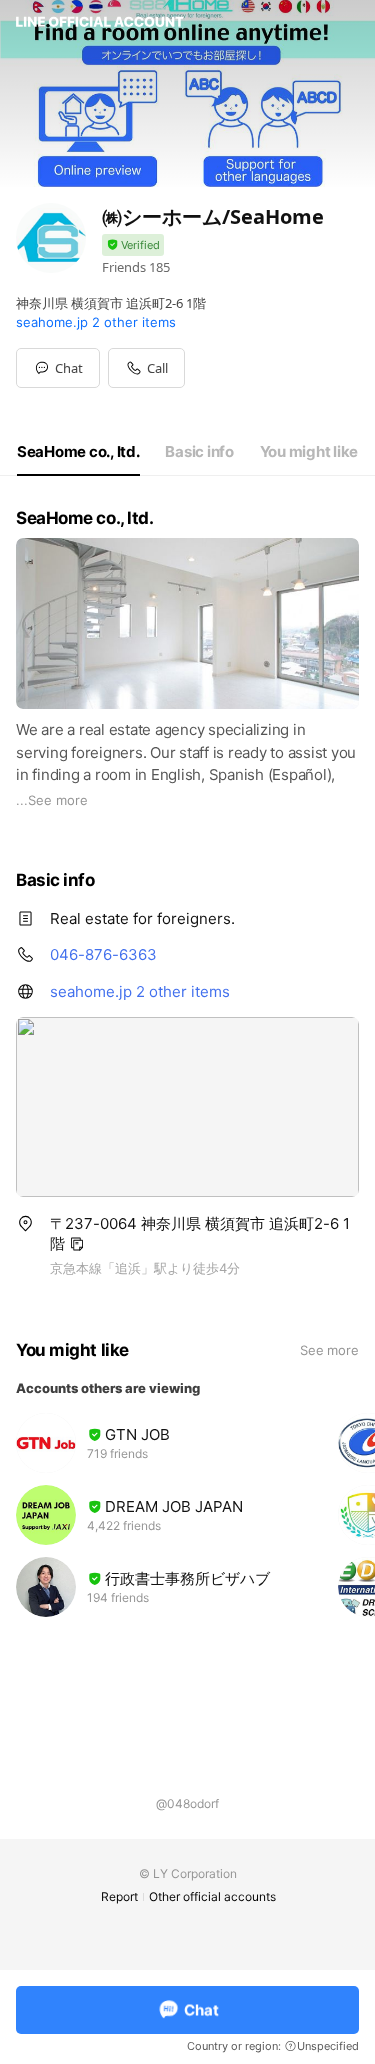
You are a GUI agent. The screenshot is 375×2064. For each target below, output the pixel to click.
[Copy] (77, 1244)
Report (119, 1896)
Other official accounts (212, 1896)
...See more (52, 800)
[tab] (78, 452)
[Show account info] (133, 245)
